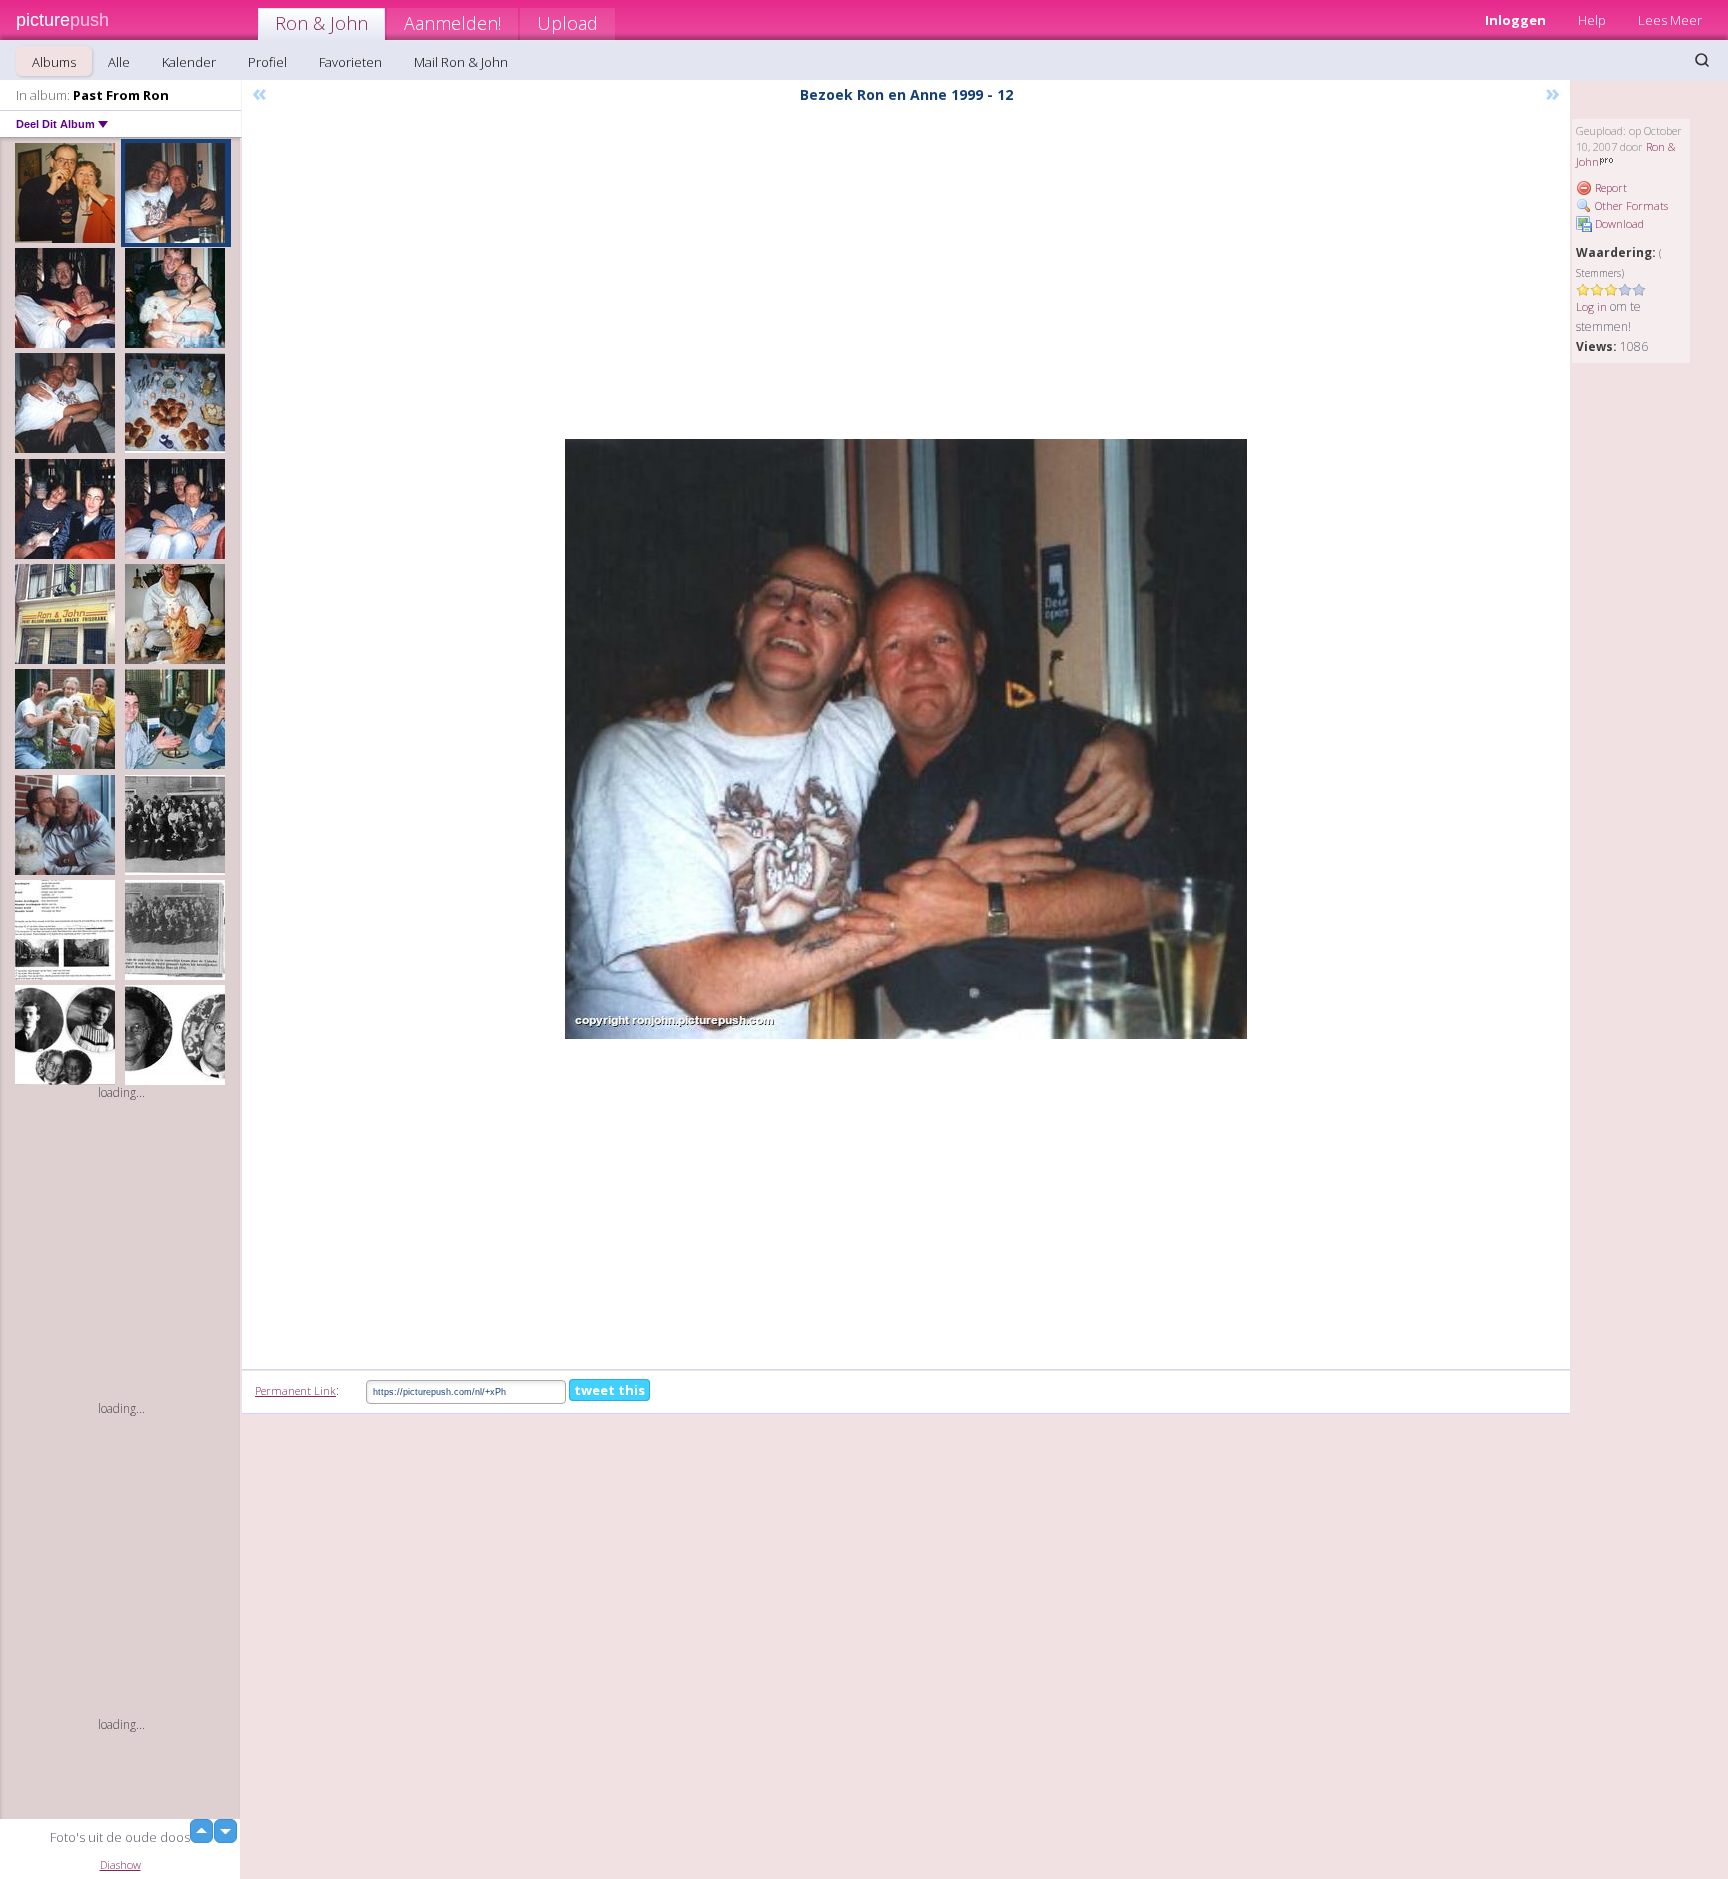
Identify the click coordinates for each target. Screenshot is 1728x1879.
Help (1592, 20)
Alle (119, 62)
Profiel (267, 62)
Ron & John (321, 23)
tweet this (609, 1390)
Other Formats (1630, 205)
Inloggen (1515, 20)
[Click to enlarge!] (906, 739)
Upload (567, 23)
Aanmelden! (452, 23)
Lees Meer (1670, 20)
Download (1618, 223)
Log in (1591, 306)
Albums (54, 62)
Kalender (189, 62)
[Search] (1702, 60)
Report (1609, 187)
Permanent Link (295, 1390)
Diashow (120, 1864)
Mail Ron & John (461, 62)
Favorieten (350, 62)
